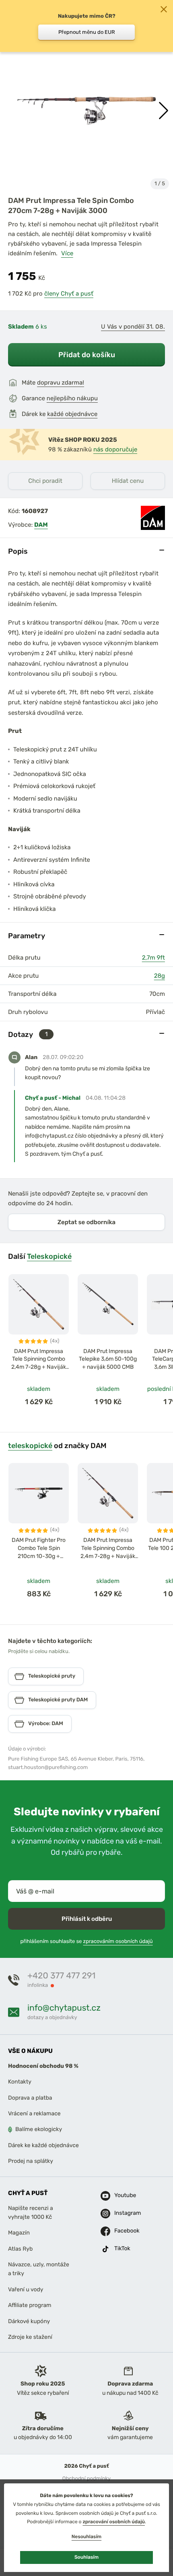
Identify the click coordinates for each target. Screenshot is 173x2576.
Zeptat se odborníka (86, 1222)
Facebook (124, 2231)
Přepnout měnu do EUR (87, 32)
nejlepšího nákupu (72, 398)
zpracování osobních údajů (114, 2522)
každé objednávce (72, 414)
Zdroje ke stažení (30, 2337)
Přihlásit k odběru (87, 1919)
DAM (41, 525)
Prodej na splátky (31, 2161)
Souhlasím (86, 2557)
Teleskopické (49, 1256)
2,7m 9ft (153, 958)
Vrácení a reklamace (34, 2114)
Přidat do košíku (87, 355)
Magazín (19, 2233)
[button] (164, 111)
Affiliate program (30, 2305)
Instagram (124, 2213)
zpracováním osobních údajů (118, 1942)
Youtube (124, 2195)
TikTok (122, 2248)
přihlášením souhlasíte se (86, 1942)
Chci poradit (45, 481)
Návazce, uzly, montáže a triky (39, 2269)
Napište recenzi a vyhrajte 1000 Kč (31, 2212)
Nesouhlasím (86, 2537)
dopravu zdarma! (61, 383)
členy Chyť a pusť (69, 294)
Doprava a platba (30, 2098)
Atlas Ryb (20, 2249)
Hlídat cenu (128, 481)
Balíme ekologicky (39, 2129)
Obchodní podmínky (86, 2478)
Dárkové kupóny (29, 2321)
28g (160, 976)
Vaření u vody (26, 2289)
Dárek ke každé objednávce (43, 2145)
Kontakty (20, 2082)
